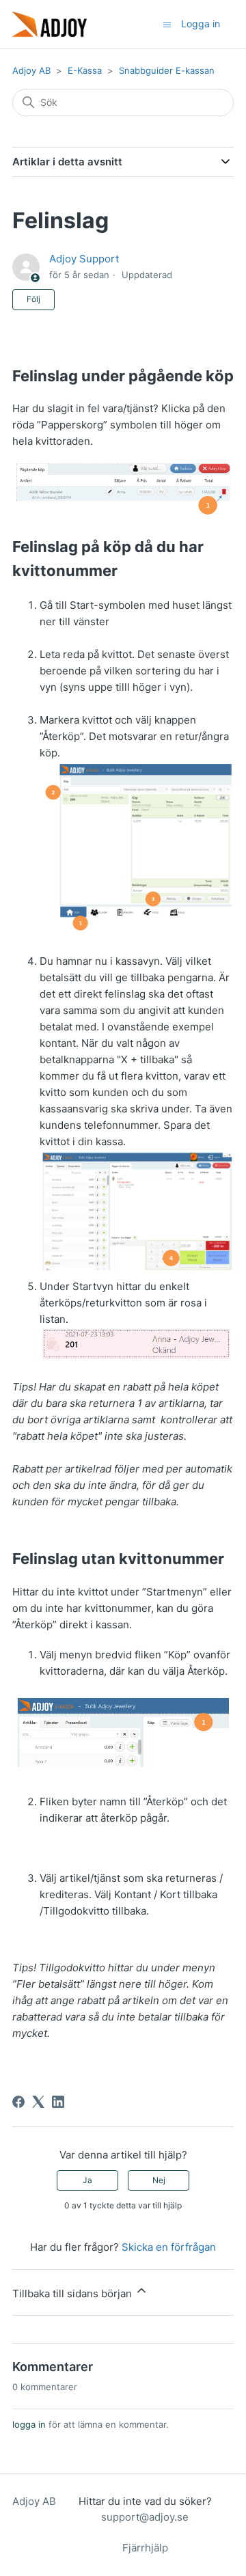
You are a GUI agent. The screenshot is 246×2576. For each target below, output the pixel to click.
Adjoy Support (84, 259)
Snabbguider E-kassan (167, 70)
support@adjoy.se (145, 2517)
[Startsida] (50, 24)
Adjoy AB (31, 70)
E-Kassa (85, 70)
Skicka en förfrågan (169, 2247)
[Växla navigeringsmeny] (167, 24)
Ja (87, 2180)
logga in (29, 2424)
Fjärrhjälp (145, 2548)
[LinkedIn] (58, 2102)
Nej (159, 2180)
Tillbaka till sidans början (73, 2293)
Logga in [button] (201, 24)
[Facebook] (18, 2102)
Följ (33, 299)
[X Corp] (38, 2102)
